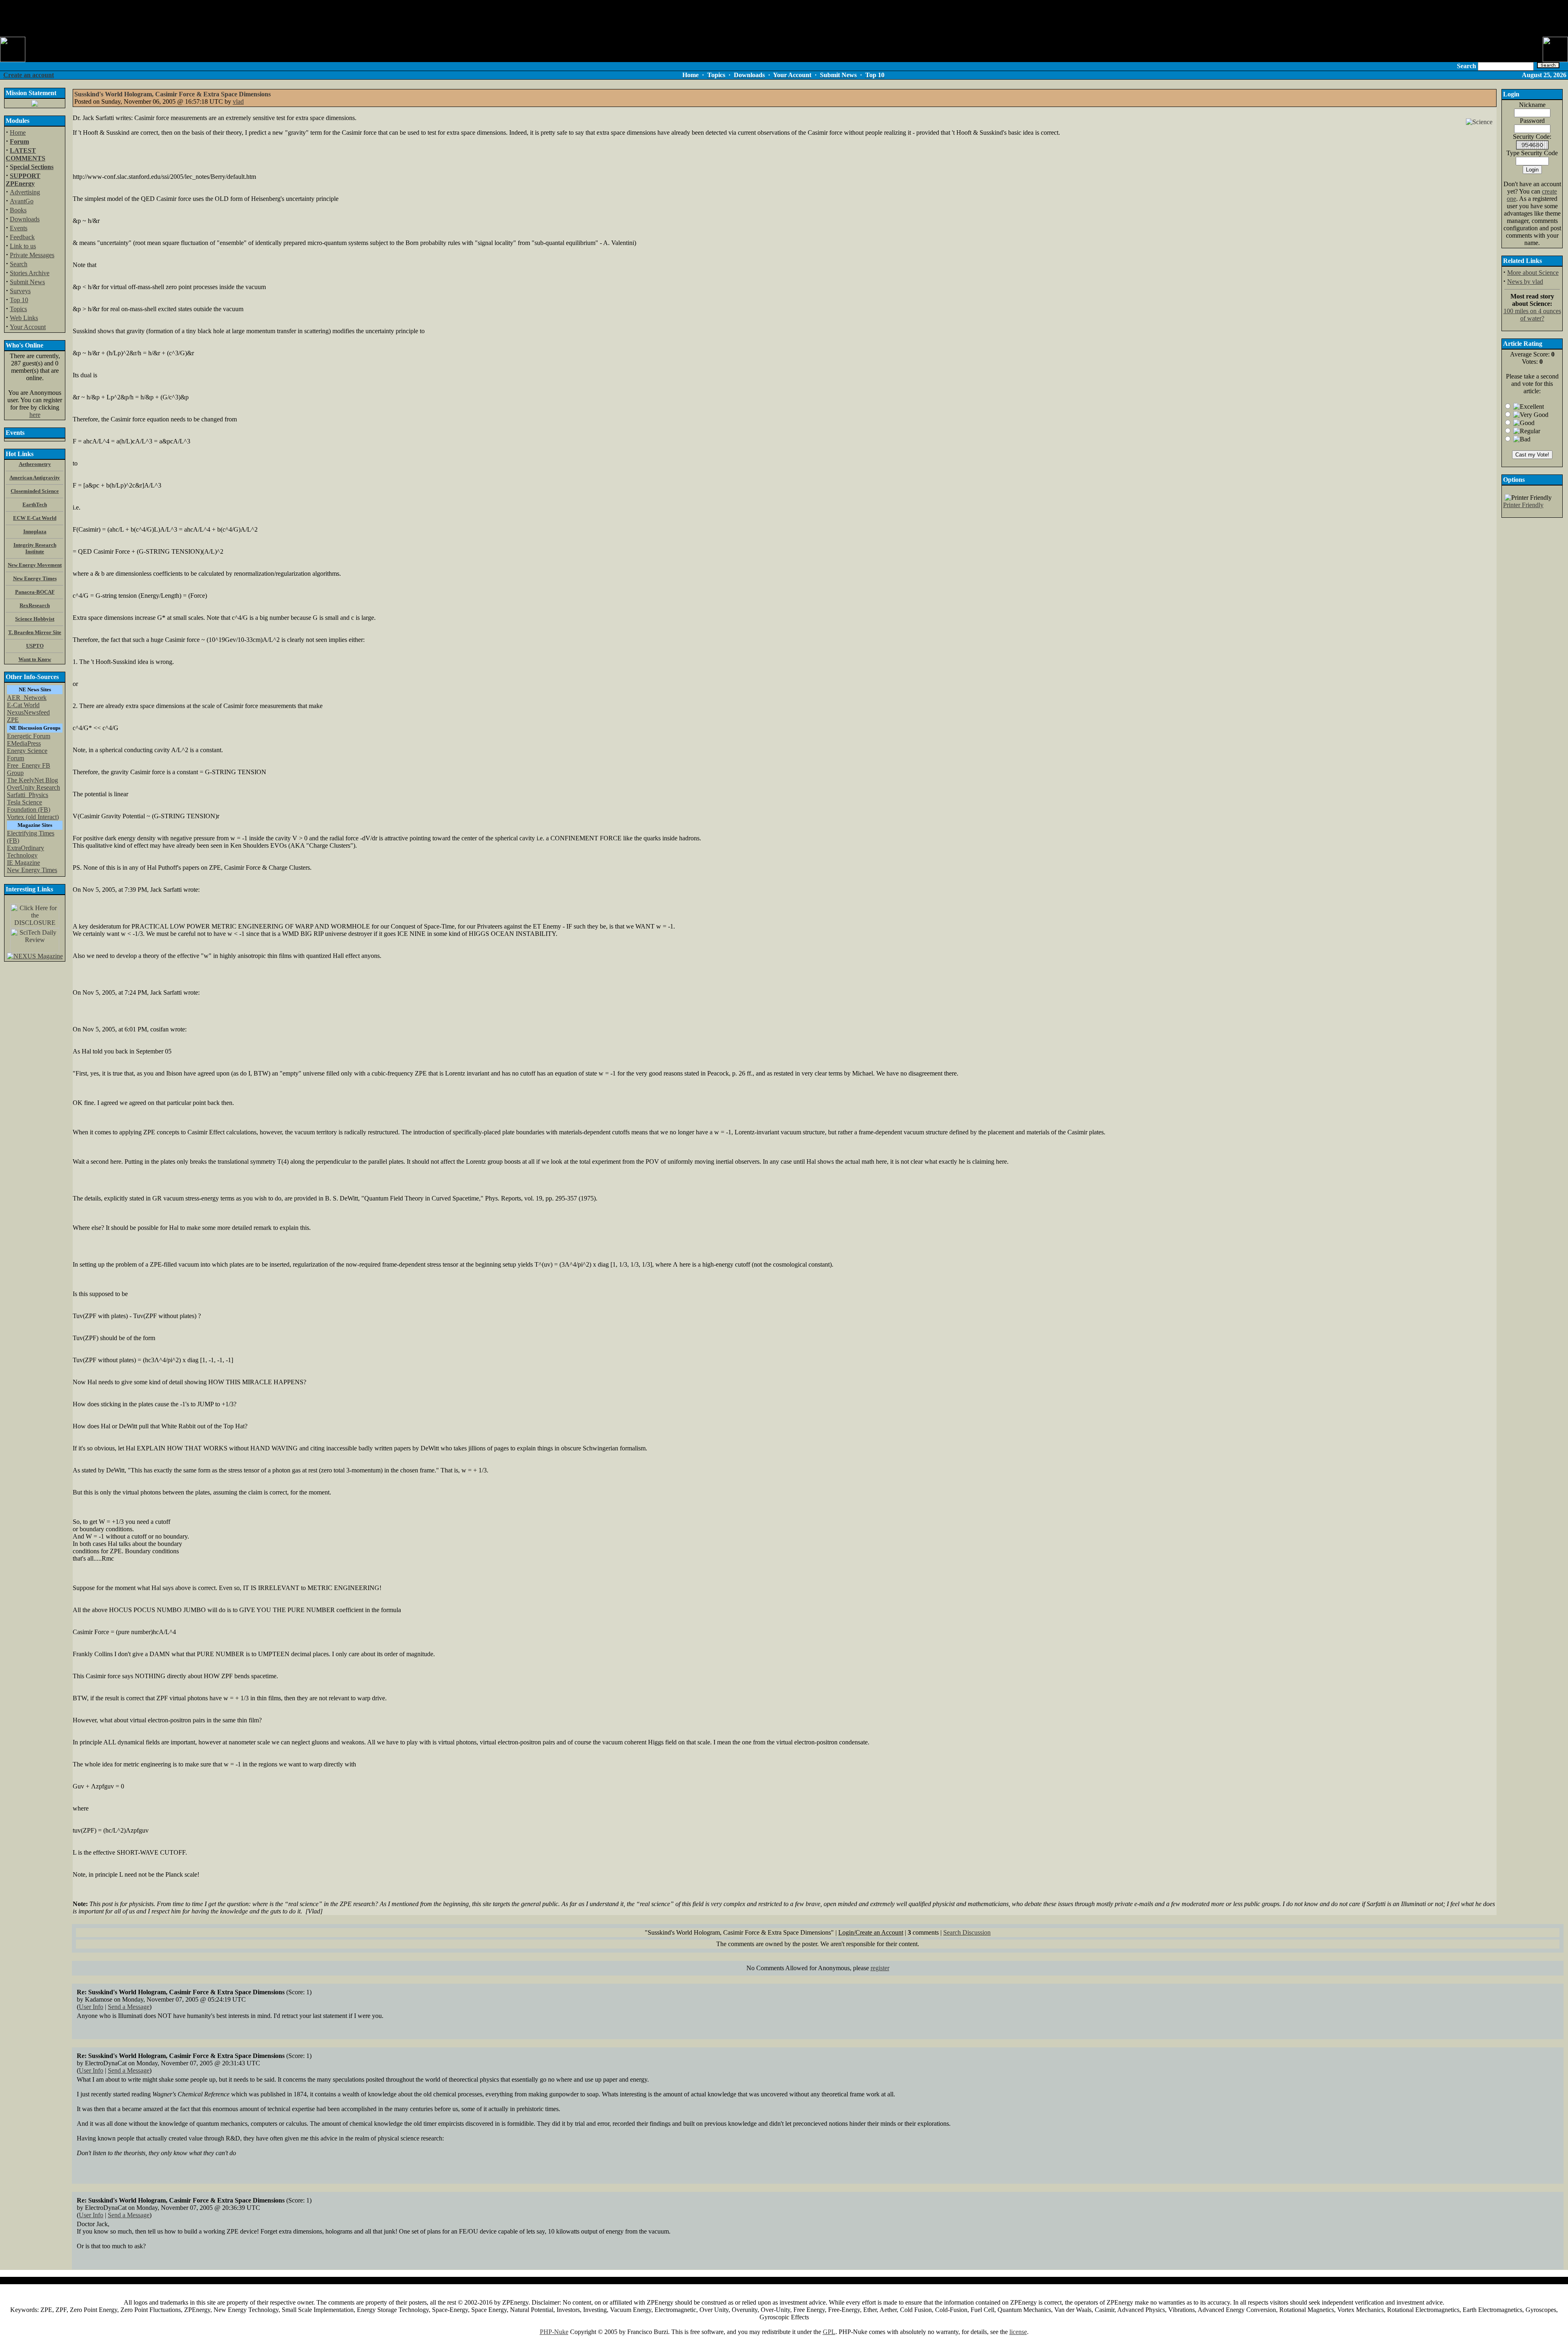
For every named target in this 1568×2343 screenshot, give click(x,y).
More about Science (1533, 273)
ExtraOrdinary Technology (26, 852)
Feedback (22, 237)
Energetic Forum (29, 736)
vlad (238, 101)
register (880, 1968)
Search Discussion (967, 1932)
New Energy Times (32, 870)
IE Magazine (23, 863)
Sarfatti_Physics (28, 795)
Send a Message (129, 2007)
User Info (91, 2007)
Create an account (29, 75)
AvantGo (22, 201)
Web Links (24, 318)
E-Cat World (23, 705)
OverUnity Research (33, 787)
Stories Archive (30, 273)
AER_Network (27, 698)
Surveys (20, 291)
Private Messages (32, 255)
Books (18, 210)
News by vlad (1525, 282)
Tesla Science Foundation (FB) (29, 806)
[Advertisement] (784, 18)
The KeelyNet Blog (32, 780)
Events (19, 228)
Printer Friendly (1523, 505)
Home (18, 133)
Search (19, 264)
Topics (18, 309)
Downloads (25, 219)
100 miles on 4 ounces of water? (1532, 315)
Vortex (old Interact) (33, 817)
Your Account (28, 327)
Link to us (23, 246)
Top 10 (19, 300)
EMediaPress (24, 743)
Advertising (25, 192)
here (35, 415)
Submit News (27, 282)
